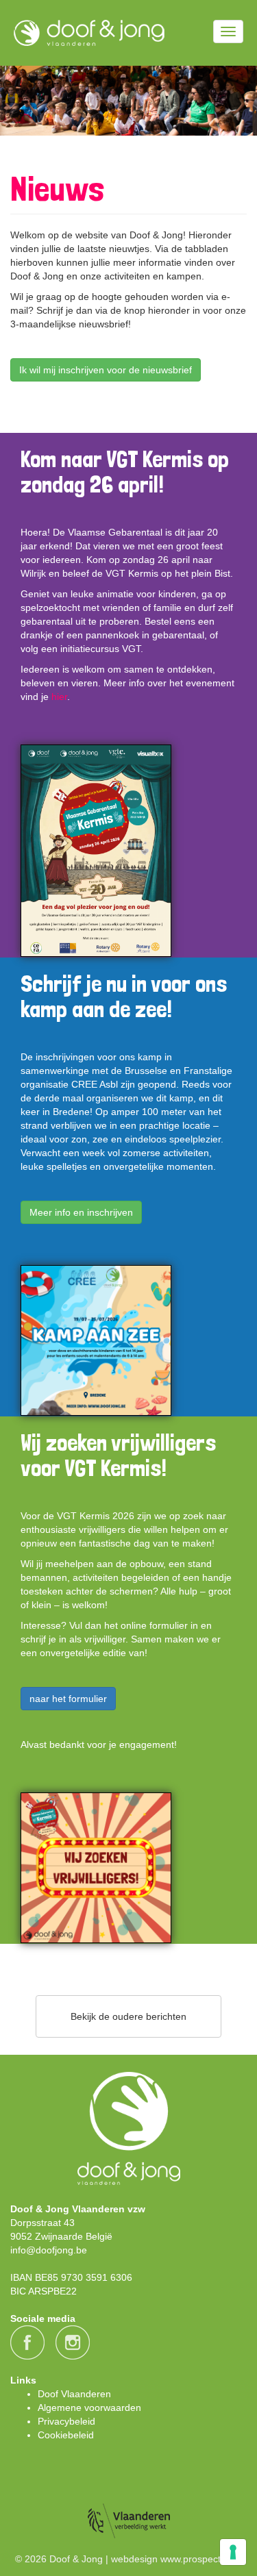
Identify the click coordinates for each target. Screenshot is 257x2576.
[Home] (89, 33)
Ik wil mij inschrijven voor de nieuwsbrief (106, 370)
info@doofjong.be (49, 2250)
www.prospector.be (201, 2559)
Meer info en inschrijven (81, 1212)
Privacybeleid (66, 2421)
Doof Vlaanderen (74, 2394)
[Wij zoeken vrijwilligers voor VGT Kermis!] (96, 1868)
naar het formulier (68, 1699)
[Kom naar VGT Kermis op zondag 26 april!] (96, 851)
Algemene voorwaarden (89, 2408)
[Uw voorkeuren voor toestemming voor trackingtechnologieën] (233, 2552)
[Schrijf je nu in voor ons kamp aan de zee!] (96, 1340)
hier (59, 697)
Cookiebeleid (66, 2435)
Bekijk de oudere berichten (128, 2016)
